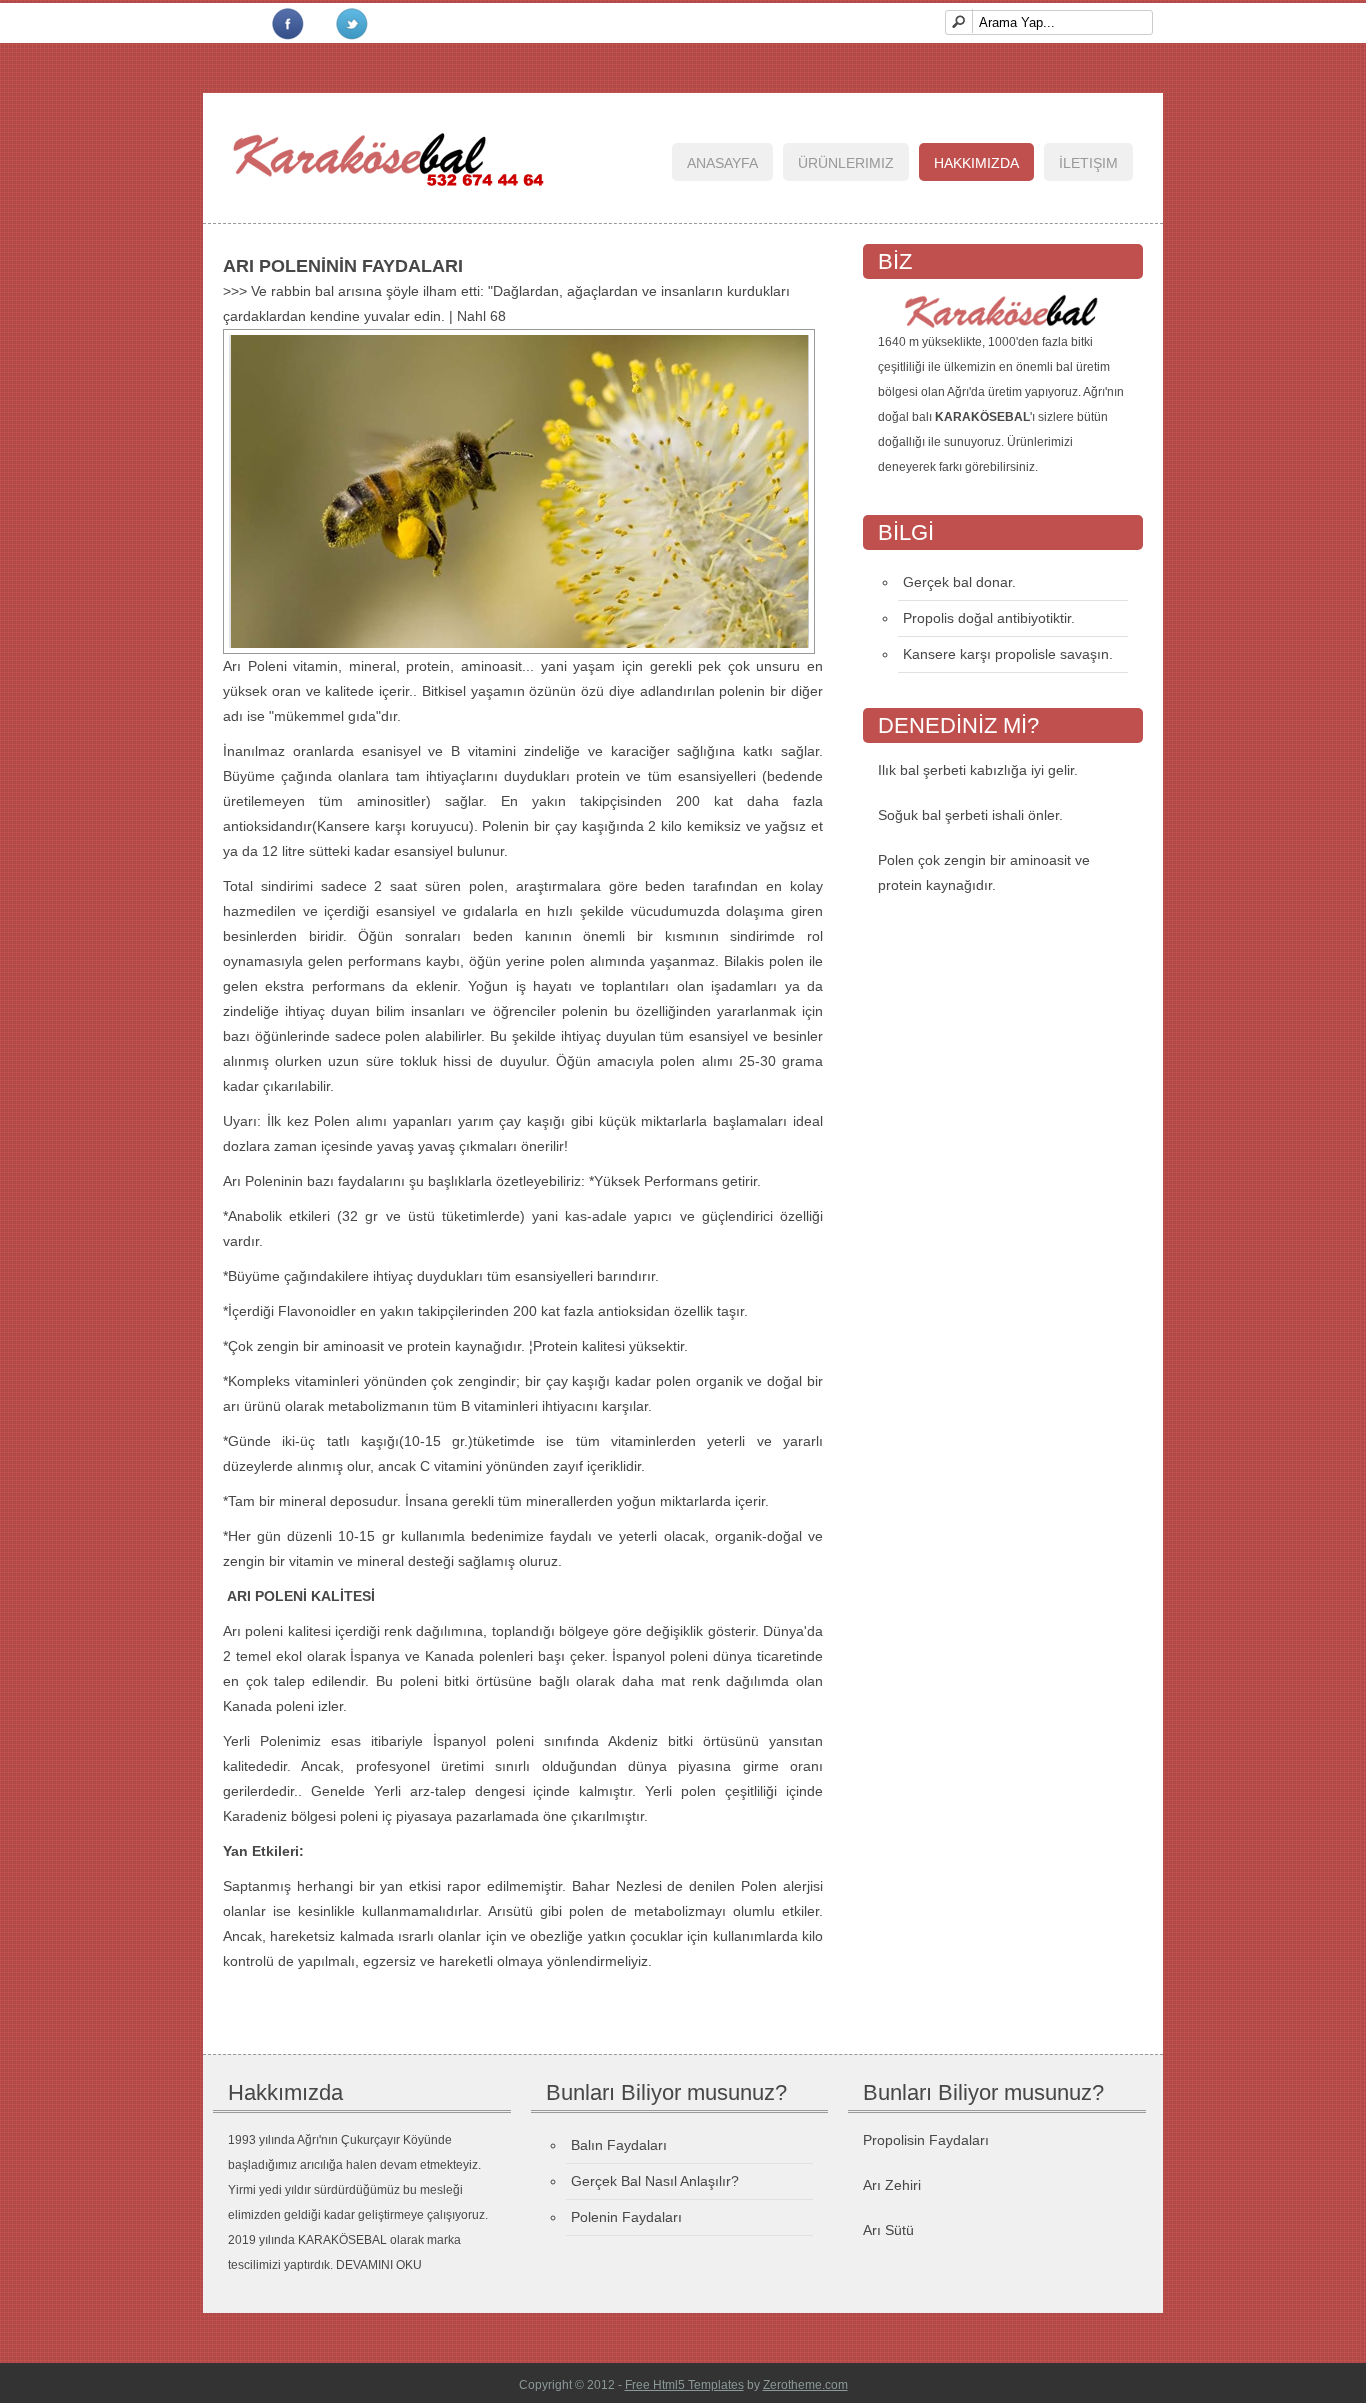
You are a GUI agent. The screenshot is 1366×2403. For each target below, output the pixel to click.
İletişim (1088, 163)
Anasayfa (722, 163)
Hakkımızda (976, 163)
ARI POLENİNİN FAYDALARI (343, 266)
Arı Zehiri (892, 2185)
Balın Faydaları (619, 2145)
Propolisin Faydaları (926, 2140)
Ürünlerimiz (846, 163)
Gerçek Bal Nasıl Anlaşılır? (655, 2181)
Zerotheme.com (805, 2385)
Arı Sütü (888, 2230)
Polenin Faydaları (626, 2217)
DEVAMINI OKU (379, 2265)
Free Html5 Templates (684, 2385)
